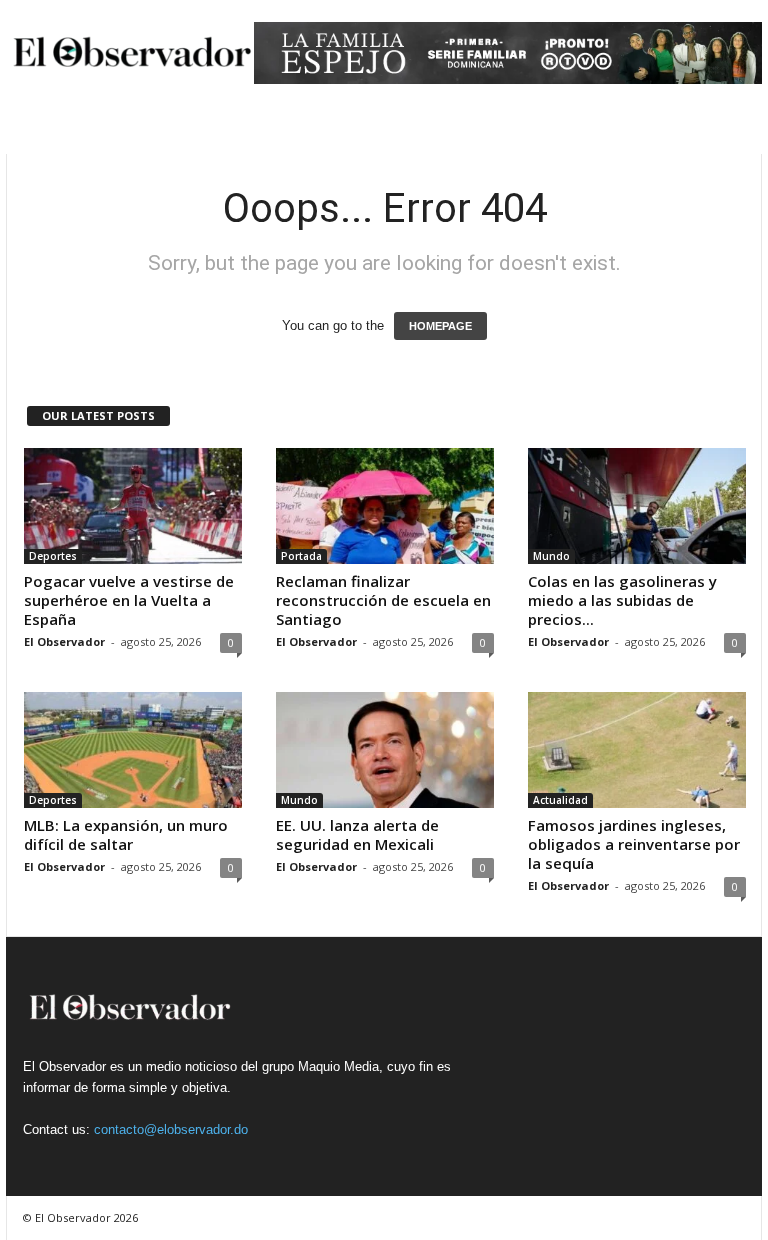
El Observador (64, 641)
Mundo (551, 556)
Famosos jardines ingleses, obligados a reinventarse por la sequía (634, 844)
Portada (301, 556)
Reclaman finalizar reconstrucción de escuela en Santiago (383, 600)
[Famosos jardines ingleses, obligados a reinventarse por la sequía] (637, 750)
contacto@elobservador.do (171, 1129)
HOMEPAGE (440, 326)
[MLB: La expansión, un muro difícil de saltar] (133, 750)
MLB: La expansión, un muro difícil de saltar (126, 834)
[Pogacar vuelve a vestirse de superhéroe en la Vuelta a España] (133, 506)
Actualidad (560, 800)
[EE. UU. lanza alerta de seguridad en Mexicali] (385, 750)
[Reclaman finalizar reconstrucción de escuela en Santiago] (385, 506)
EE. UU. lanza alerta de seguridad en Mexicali (357, 834)
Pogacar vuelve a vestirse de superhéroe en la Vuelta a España (129, 600)
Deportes (53, 556)
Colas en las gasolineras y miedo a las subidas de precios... (622, 600)
